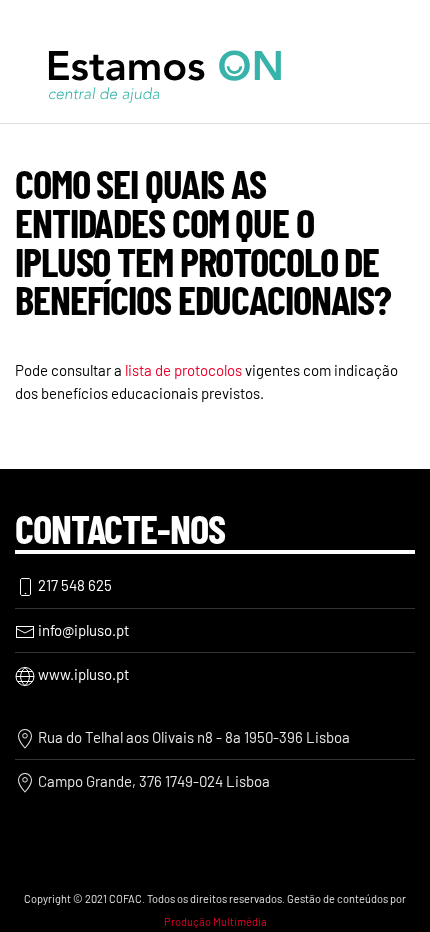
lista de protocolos (183, 370)
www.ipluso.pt (82, 674)
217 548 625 (73, 585)
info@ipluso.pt (82, 630)
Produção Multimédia (215, 921)
